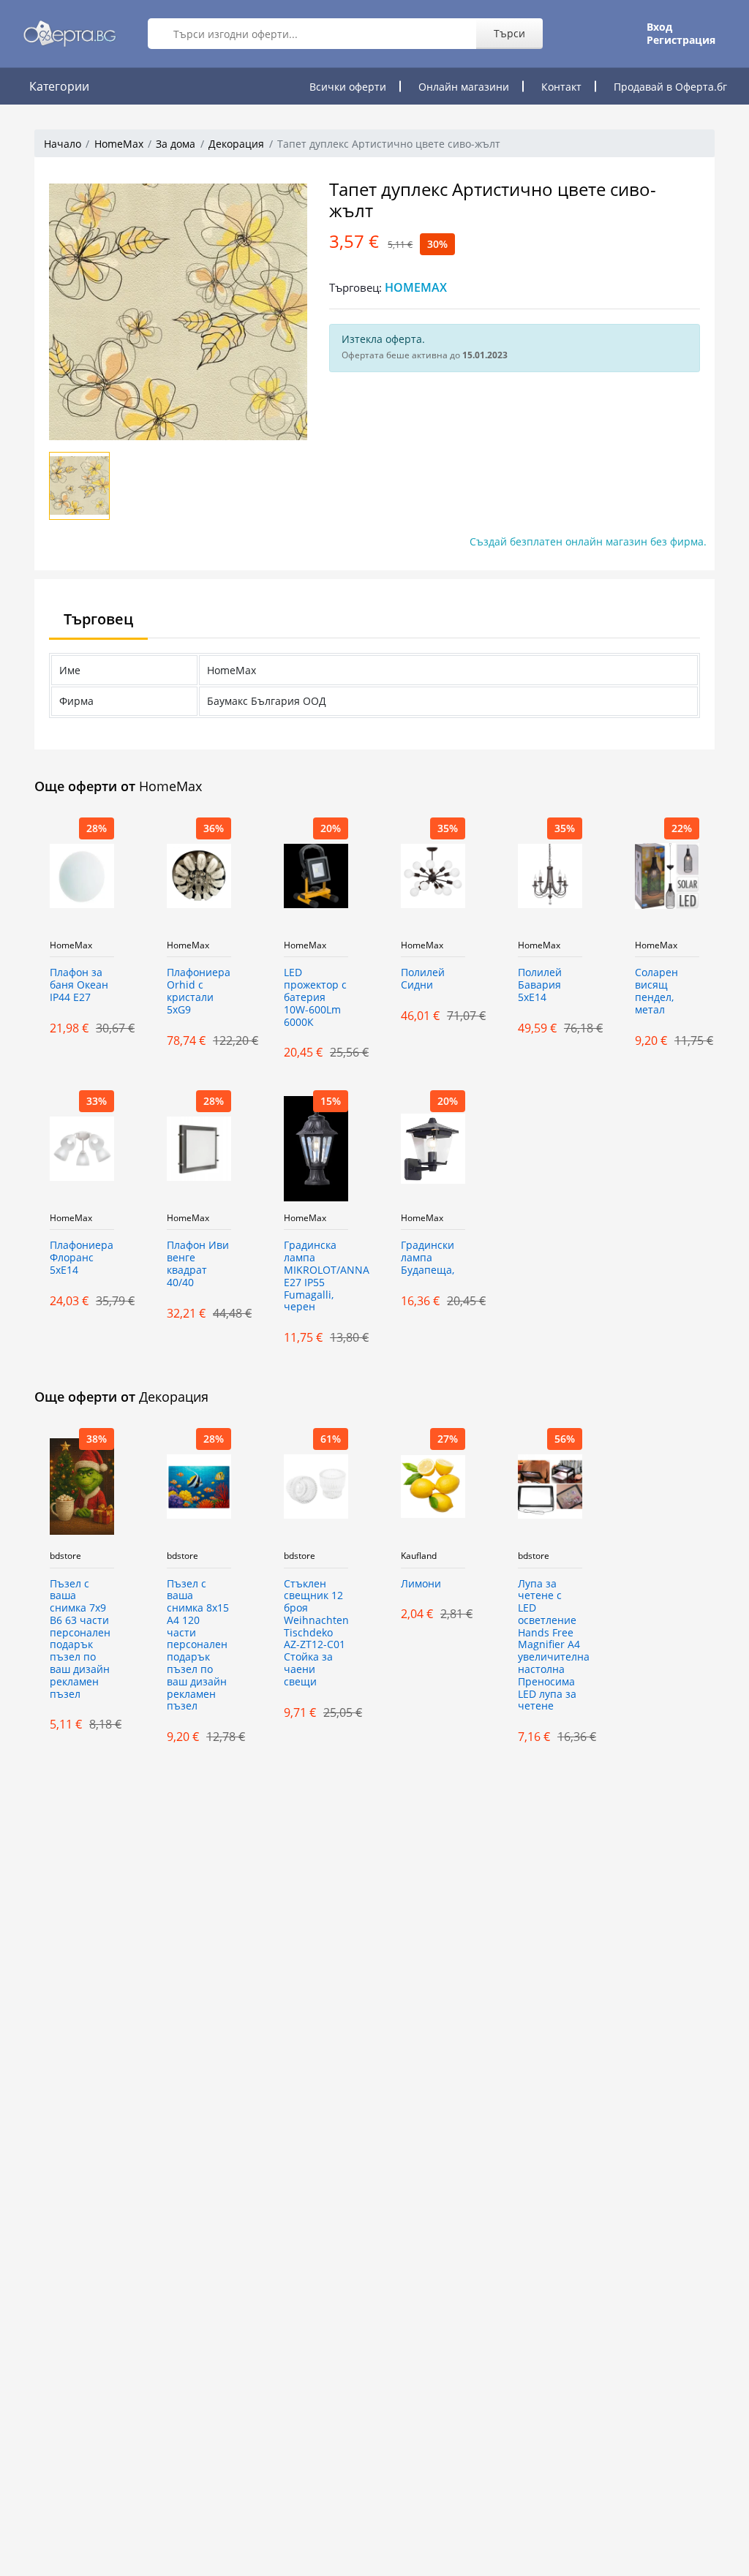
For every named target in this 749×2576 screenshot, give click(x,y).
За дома (176, 144)
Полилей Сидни (423, 979)
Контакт (561, 87)
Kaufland (419, 1556)
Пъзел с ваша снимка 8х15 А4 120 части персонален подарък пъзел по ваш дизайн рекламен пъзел (198, 1646)
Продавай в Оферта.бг (670, 87)
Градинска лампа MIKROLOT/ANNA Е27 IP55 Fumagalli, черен (316, 1276)
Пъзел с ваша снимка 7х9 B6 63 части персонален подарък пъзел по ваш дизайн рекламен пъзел (80, 1639)
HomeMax (119, 144)
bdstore (65, 1556)
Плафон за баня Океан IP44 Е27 (79, 985)
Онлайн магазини (464, 87)
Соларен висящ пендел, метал (656, 991)
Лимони (421, 1584)
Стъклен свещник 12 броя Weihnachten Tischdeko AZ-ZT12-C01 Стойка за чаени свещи (316, 1633)
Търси (509, 33)
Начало (63, 144)
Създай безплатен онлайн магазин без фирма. (588, 541)
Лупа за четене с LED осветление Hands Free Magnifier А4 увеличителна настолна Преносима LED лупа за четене (550, 1646)
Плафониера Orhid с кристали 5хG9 (199, 991)
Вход (659, 27)
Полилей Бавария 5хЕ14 (540, 985)
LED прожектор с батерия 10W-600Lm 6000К (315, 997)
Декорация (236, 144)
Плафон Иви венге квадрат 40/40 (198, 1264)
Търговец (98, 619)
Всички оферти (348, 87)
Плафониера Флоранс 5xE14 (82, 1258)
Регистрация (681, 40)
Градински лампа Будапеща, (428, 1258)
